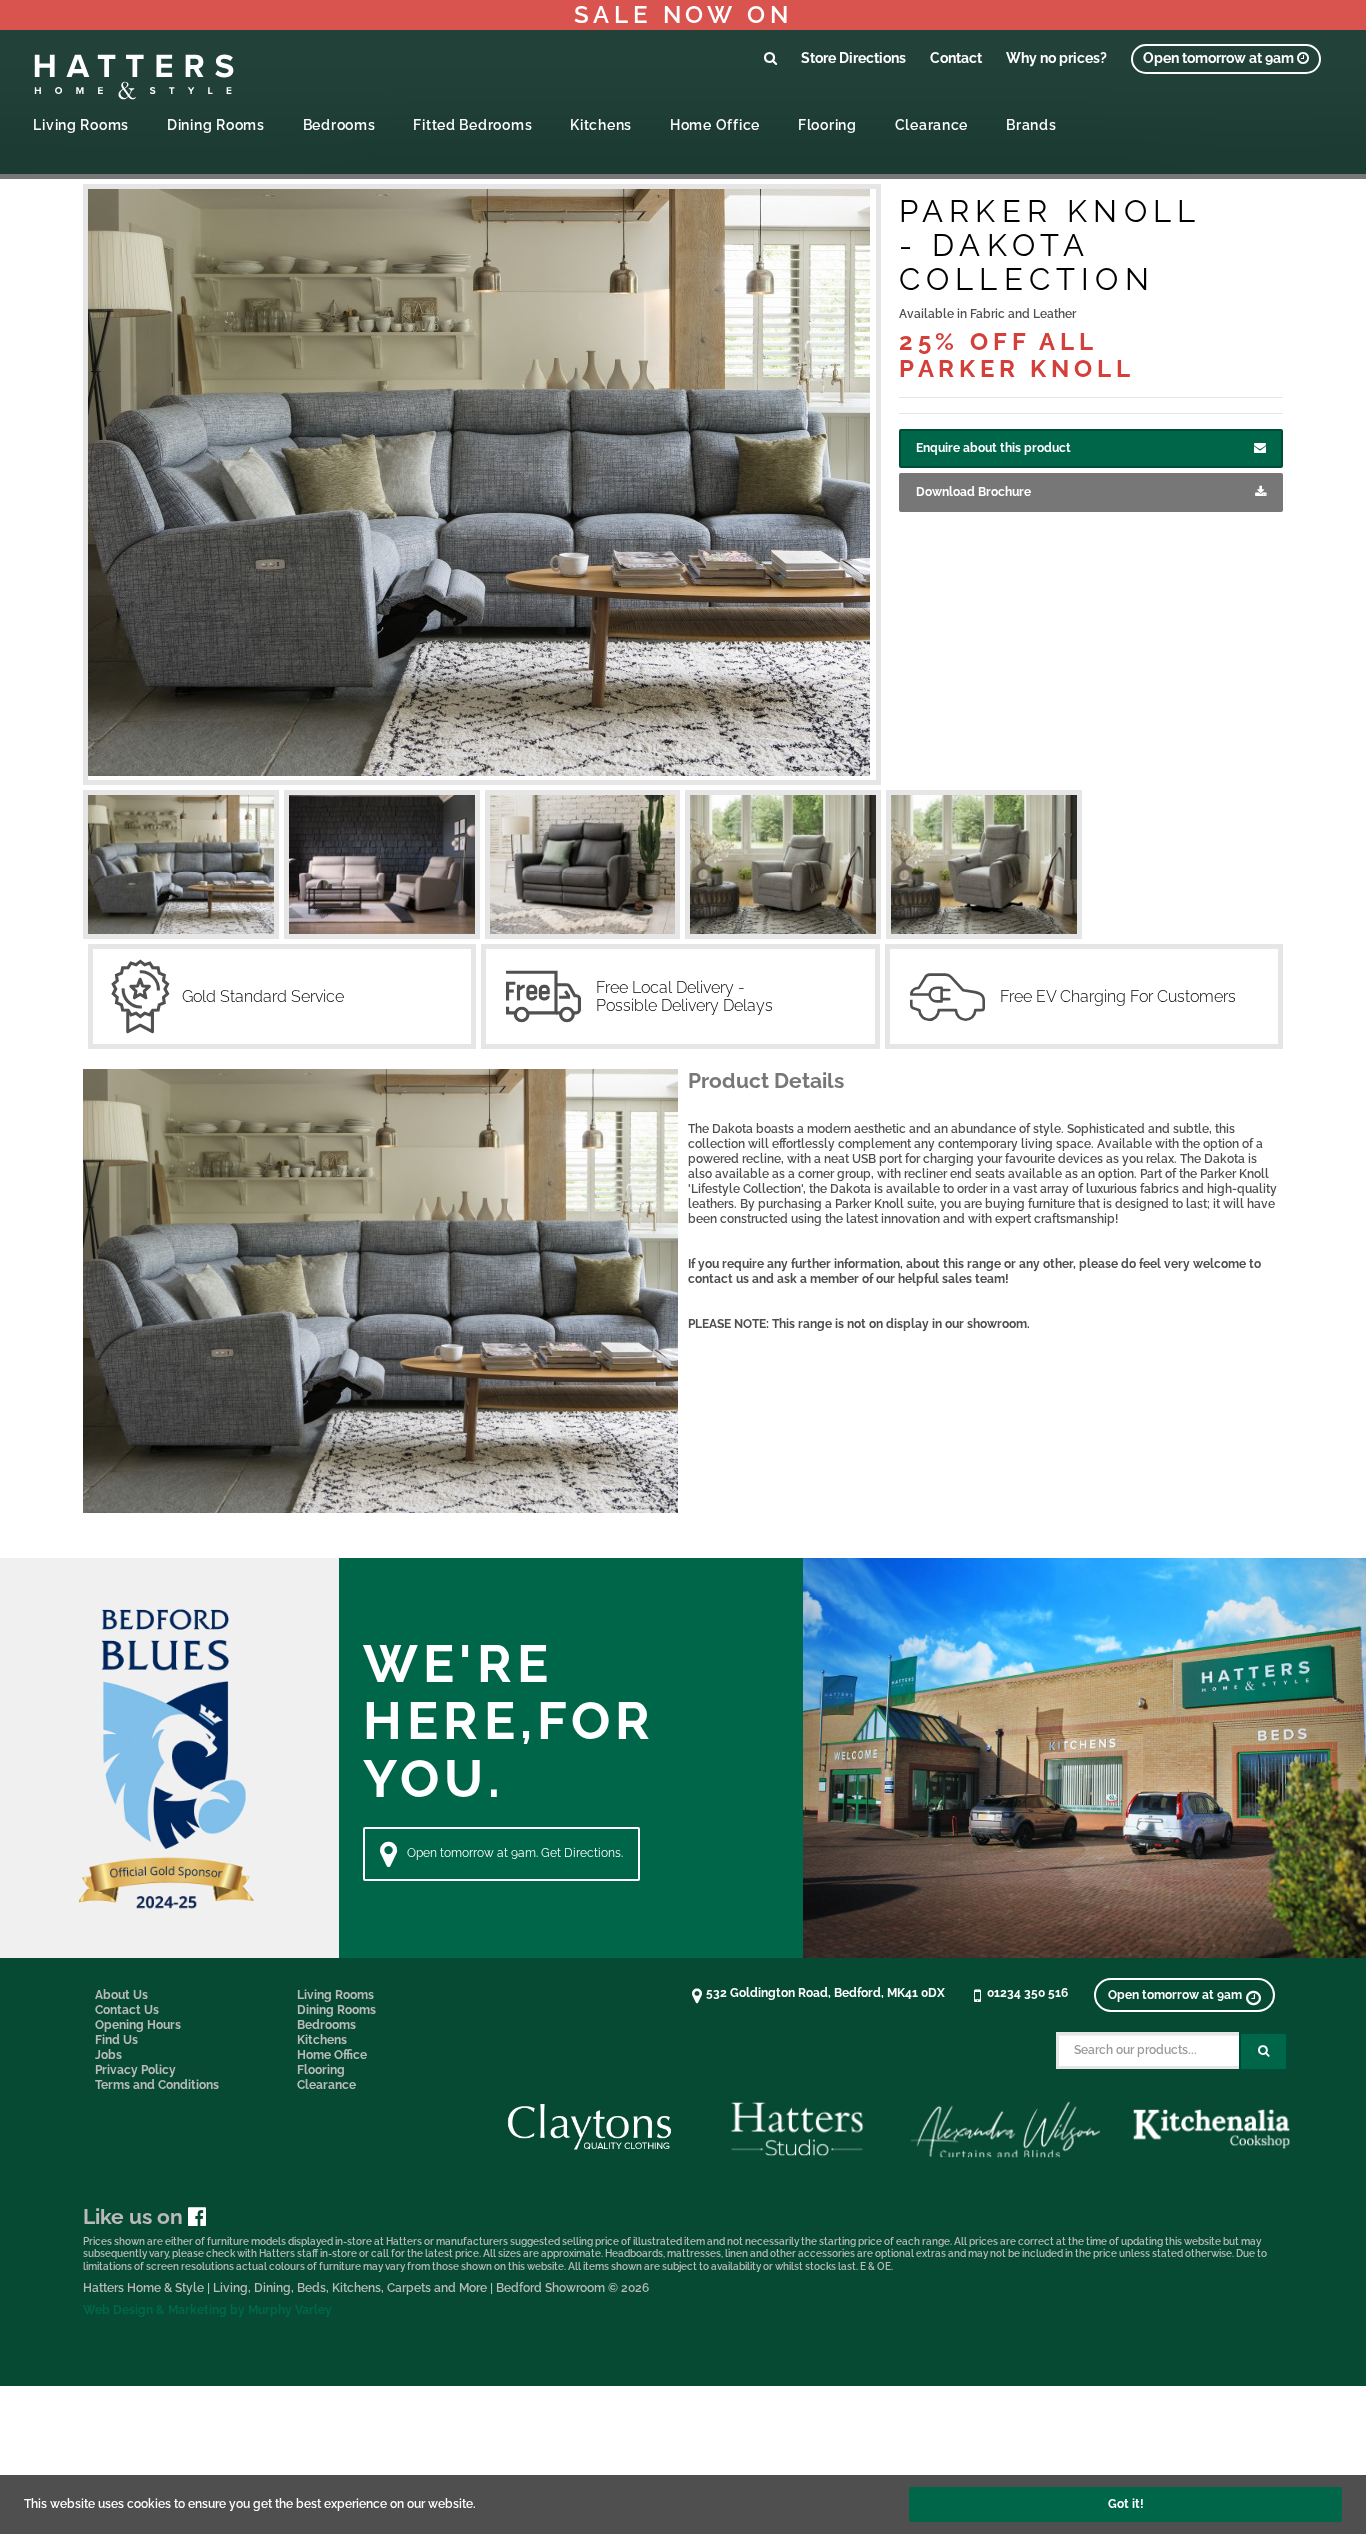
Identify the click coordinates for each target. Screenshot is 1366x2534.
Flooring (827, 124)
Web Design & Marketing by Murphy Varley (207, 2310)
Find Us (116, 2040)
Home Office (715, 124)
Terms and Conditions (157, 2085)
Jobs (108, 2055)
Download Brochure (973, 492)
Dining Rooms (216, 124)
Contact (956, 57)
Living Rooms (81, 124)
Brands (1031, 124)
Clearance (931, 124)
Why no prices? (1056, 57)
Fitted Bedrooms (472, 124)
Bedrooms (339, 124)
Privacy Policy (135, 2070)
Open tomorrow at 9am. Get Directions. (515, 1853)
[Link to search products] (770, 57)
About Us (121, 1995)
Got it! (1126, 2504)
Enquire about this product (993, 448)
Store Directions (853, 57)
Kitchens (601, 124)
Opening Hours (138, 2025)
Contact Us (127, 2010)
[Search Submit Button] (1263, 2051)
